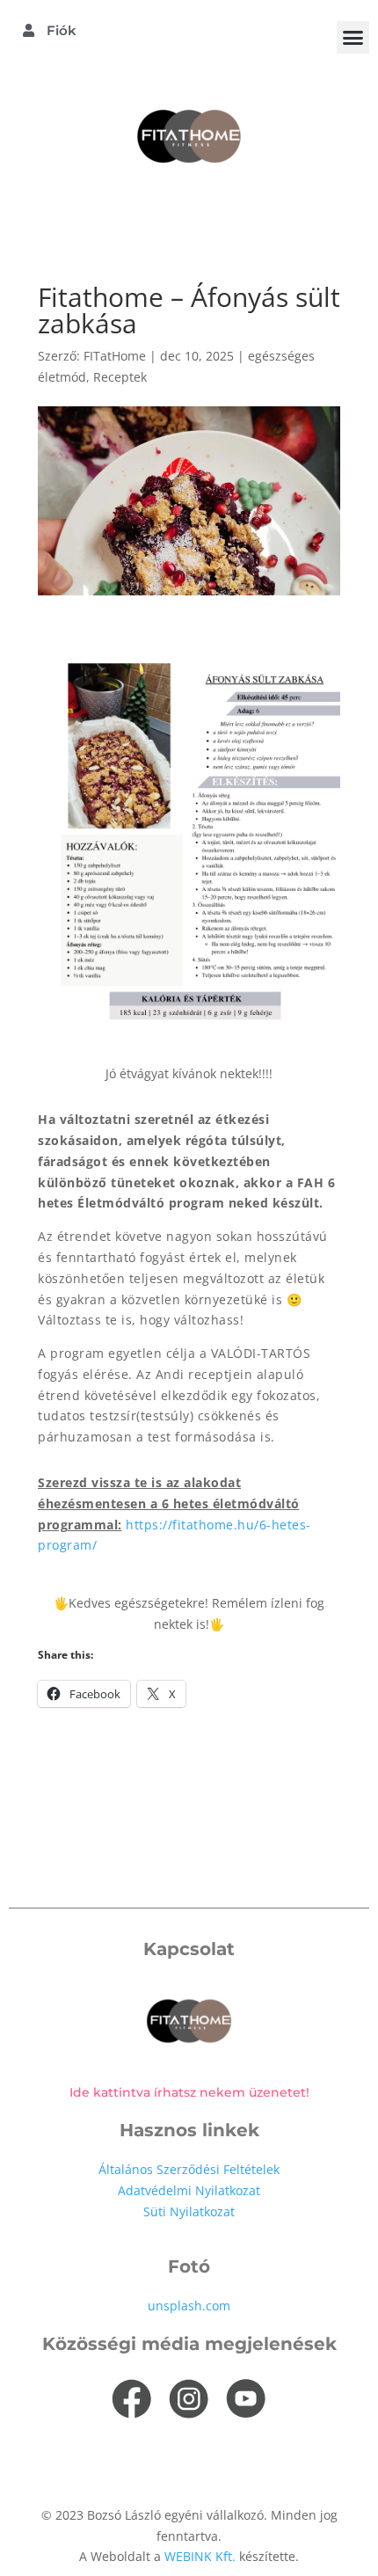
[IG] (189, 2399)
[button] (353, 38)
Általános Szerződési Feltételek (189, 2169)
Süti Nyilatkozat (189, 2211)
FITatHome (115, 356)
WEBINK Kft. (202, 2556)
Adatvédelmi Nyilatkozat (189, 2190)
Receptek (120, 377)
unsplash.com (189, 2306)
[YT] (246, 2399)
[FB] (132, 2399)
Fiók (60, 30)
